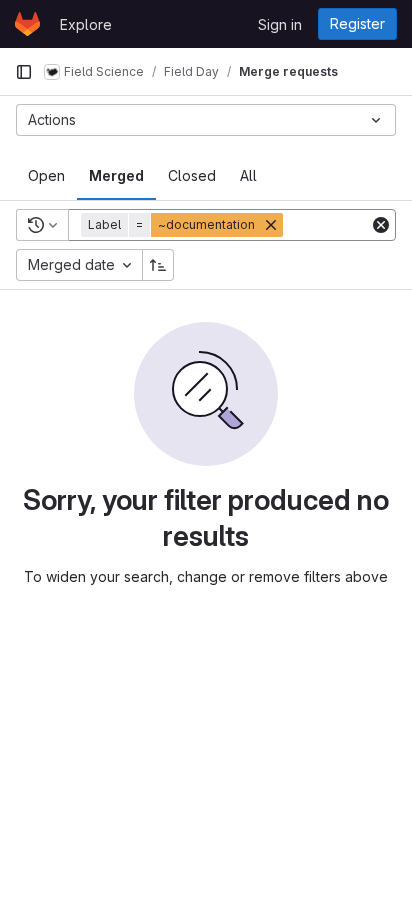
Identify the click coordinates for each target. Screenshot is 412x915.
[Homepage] (27, 24)
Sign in (280, 24)
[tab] (46, 176)
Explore (86, 24)
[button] (184, 225)
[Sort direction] (158, 265)
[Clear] (381, 225)
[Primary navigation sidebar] (24, 72)
